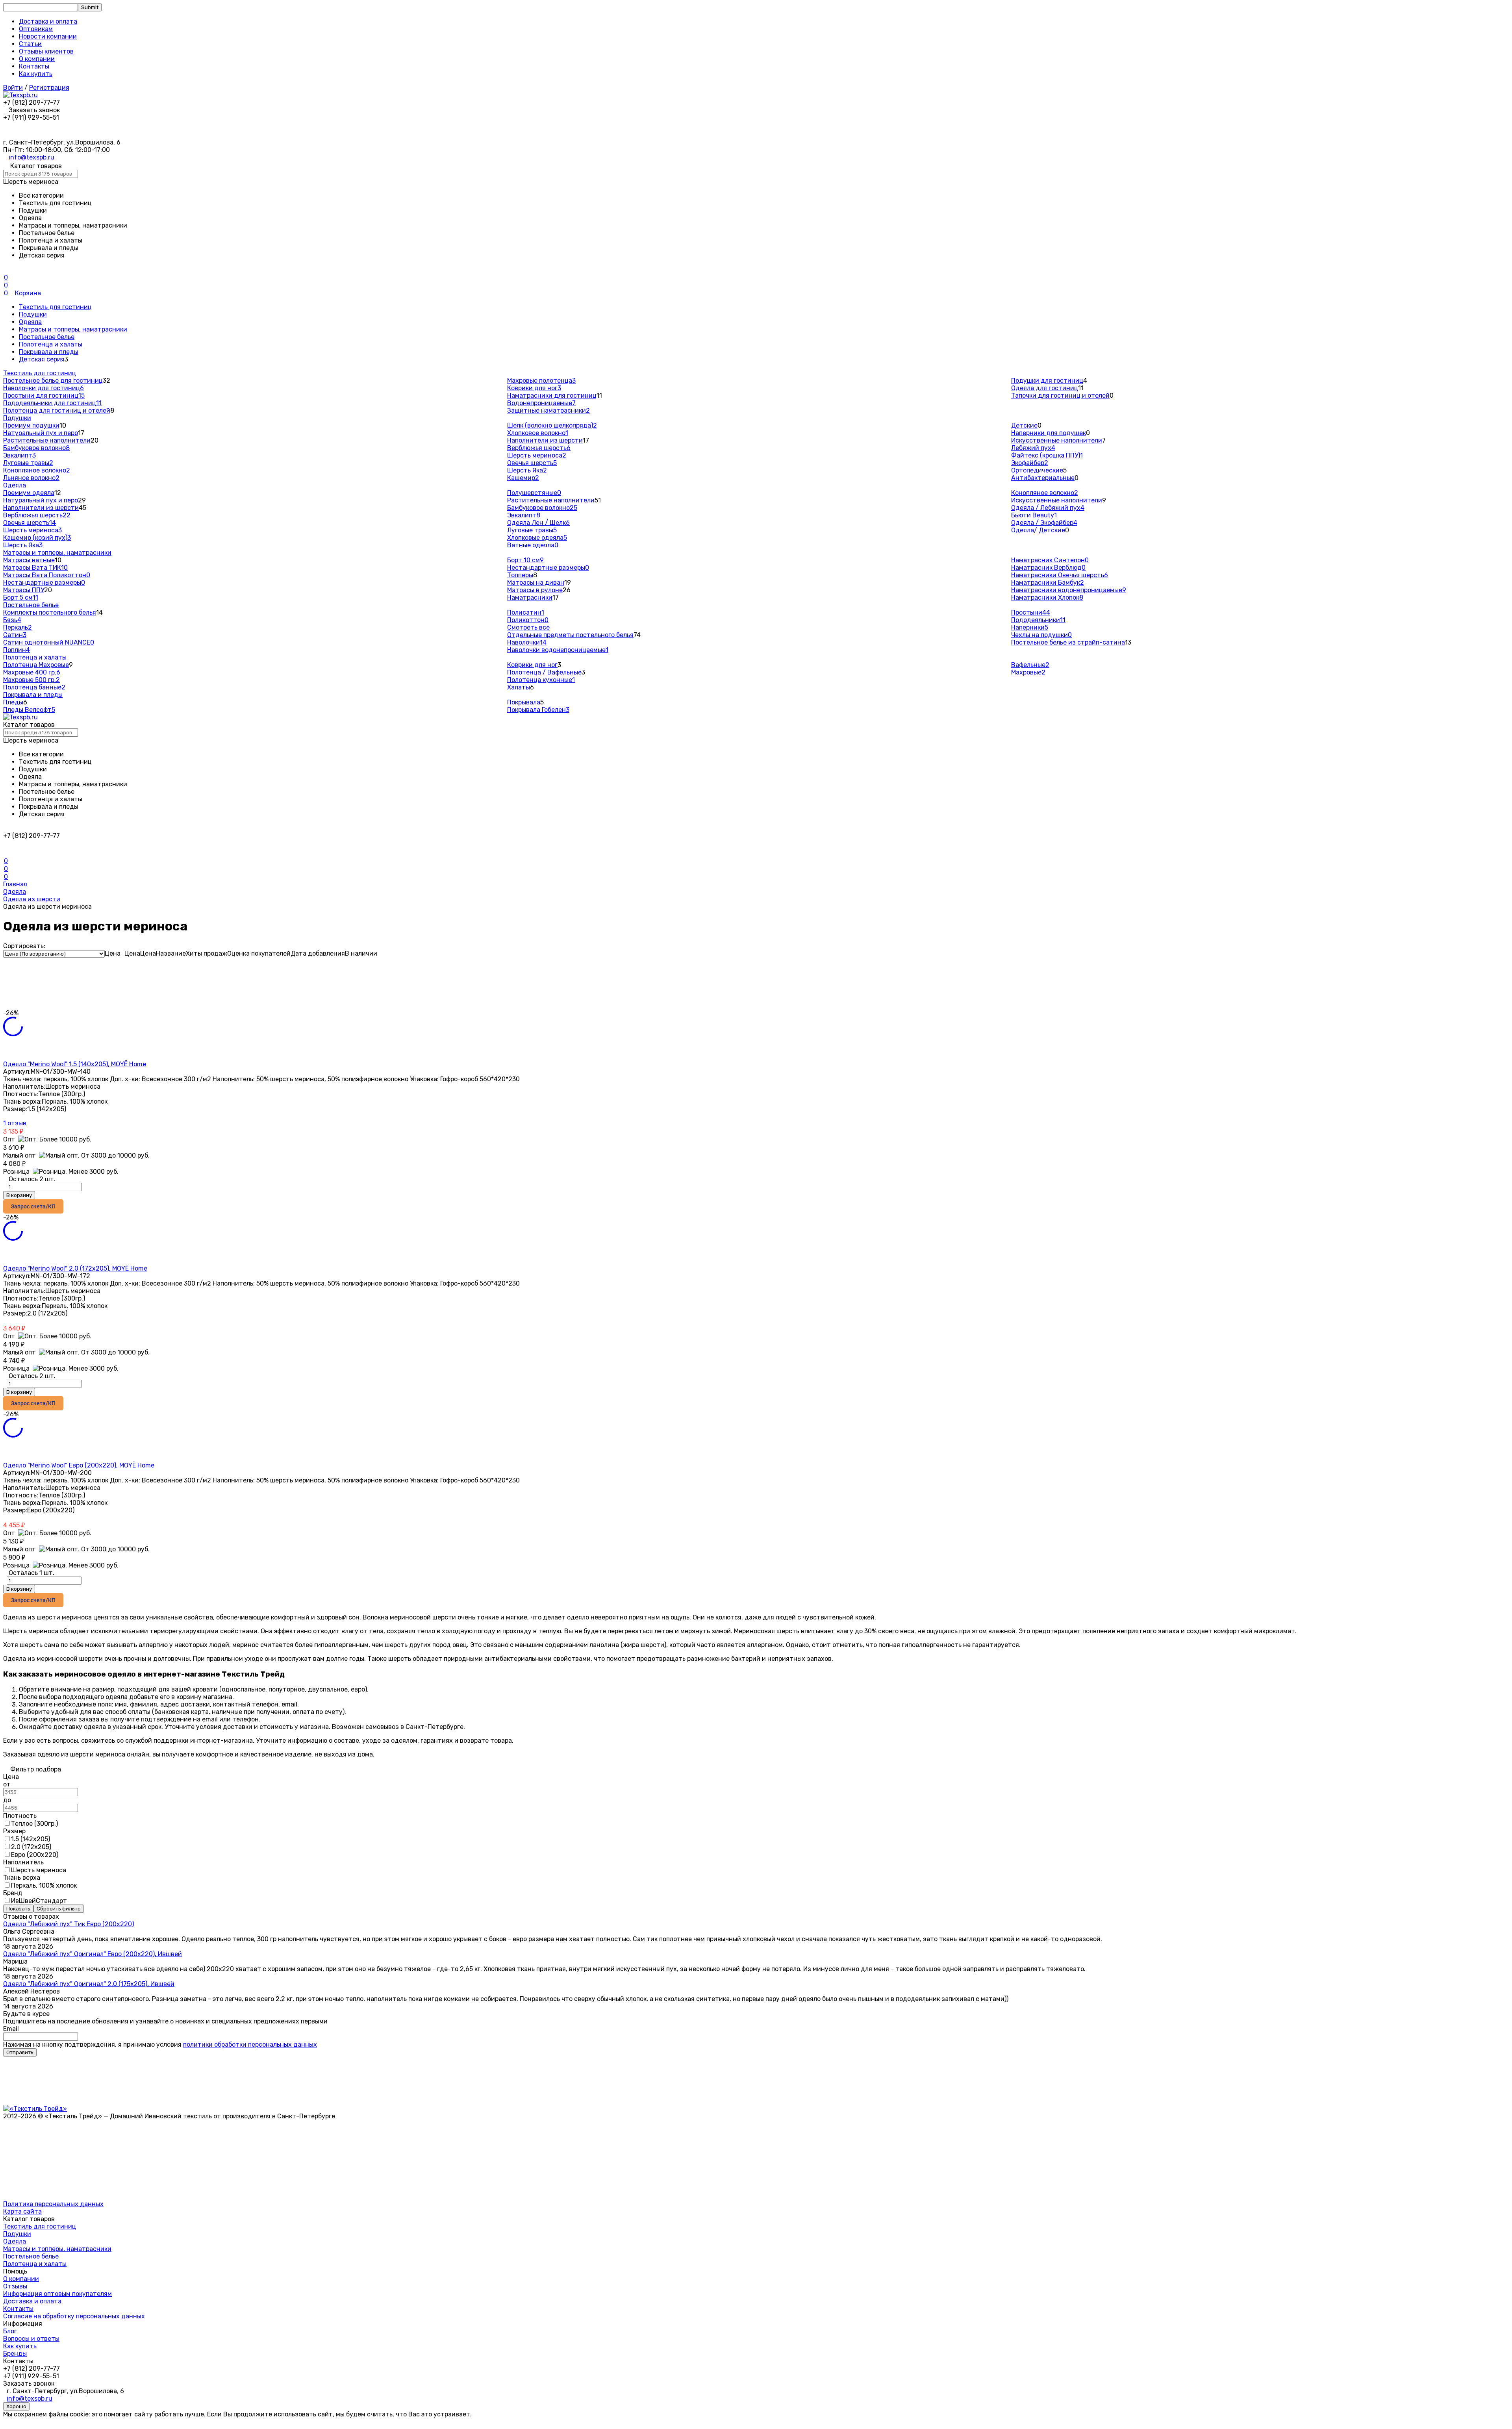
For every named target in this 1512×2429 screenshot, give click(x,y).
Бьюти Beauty (1034, 515)
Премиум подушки (31, 425)
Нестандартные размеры (44, 583)
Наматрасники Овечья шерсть (1060, 575)
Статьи (30, 44)
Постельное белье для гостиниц (53, 381)
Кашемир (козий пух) (37, 538)
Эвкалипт (19, 455)
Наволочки (527, 642)
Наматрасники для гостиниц (552, 396)
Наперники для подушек (1049, 433)
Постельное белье (47, 337)
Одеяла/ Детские (1038, 530)
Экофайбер (1030, 463)
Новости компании (48, 36)
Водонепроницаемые (541, 403)
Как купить (36, 74)
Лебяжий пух (1033, 448)
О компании (37, 59)
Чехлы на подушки (1041, 635)
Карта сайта (22, 2211)
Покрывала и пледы (49, 352)
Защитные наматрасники (548, 410)
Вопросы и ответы (31, 2339)
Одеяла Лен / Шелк (538, 523)
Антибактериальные (1043, 478)
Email (11, 2029)
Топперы (520, 575)
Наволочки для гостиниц (44, 388)
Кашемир (523, 478)
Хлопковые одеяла (537, 538)
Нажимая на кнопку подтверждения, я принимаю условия (160, 2045)
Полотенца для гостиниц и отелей (57, 410)
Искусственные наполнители (1057, 440)
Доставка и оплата (48, 21)
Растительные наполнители (47, 440)
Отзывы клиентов (46, 51)
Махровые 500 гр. (31, 680)
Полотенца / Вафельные (544, 672)
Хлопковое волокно (538, 433)
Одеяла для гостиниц (1045, 388)
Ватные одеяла (533, 545)
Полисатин (526, 612)
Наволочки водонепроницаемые (558, 650)
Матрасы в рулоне (535, 590)
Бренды (15, 2354)
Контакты (34, 66)
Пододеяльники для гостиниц (52, 403)
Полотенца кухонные (541, 680)
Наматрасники (530, 598)
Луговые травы (28, 463)
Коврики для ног (534, 388)
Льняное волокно (31, 478)
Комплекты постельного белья (50, 612)
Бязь (12, 620)
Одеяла (30, 322)
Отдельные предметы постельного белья (570, 635)
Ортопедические (1037, 470)
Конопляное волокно (37, 470)
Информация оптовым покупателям (57, 2294)
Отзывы (15, 2286)
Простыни (1031, 612)
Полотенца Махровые (36, 665)
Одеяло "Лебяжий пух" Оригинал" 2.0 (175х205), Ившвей (89, 1984)
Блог (10, 2331)
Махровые (1028, 672)
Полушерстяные (534, 493)
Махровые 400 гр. (32, 672)
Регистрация (49, 88)
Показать (18, 1909)
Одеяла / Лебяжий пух (1048, 508)
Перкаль (18, 627)
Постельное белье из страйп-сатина (1068, 642)
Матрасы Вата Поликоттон (47, 575)
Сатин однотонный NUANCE (49, 642)
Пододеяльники (1038, 620)
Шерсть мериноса (537, 455)
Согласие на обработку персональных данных (74, 2316)
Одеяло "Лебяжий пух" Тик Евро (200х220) (69, 1924)
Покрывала (524, 702)
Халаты (519, 687)
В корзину (19, 1195)
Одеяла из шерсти (32, 899)
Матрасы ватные (29, 560)
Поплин (17, 650)
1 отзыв (15, 1123)
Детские (1024, 425)
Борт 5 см (21, 598)
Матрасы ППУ (24, 590)
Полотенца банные (34, 687)
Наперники (1030, 627)
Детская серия (42, 359)
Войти (13, 88)
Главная (15, 884)
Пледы (13, 702)
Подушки (33, 314)
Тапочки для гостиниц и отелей (1060, 396)
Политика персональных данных (53, 2204)
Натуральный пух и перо (41, 433)
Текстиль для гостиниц (55, 307)
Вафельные (1030, 665)
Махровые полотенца (541, 381)
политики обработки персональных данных (250, 2045)
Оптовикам (36, 29)
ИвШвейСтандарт (39, 1901)
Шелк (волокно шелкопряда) (552, 425)
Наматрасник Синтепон (1050, 560)
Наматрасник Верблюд (1048, 568)
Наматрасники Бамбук (1048, 583)
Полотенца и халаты (51, 344)
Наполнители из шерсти (545, 440)
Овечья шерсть (532, 463)
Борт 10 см (525, 560)
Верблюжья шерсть (539, 448)
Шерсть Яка (527, 470)
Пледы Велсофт (29, 710)
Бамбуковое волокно (36, 448)
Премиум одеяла (29, 493)
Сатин (15, 635)
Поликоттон (528, 620)
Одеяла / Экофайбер (1044, 523)
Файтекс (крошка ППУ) (1047, 455)
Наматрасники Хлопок (1047, 598)
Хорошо (16, 2406)
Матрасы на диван (536, 583)
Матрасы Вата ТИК (35, 568)
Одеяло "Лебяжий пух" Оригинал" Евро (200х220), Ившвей (93, 1954)
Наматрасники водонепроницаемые (1069, 590)
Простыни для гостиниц (44, 396)
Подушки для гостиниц (1047, 381)
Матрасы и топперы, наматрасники (73, 329)
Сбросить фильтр (59, 1909)
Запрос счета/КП (33, 1206)
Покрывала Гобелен (538, 710)
